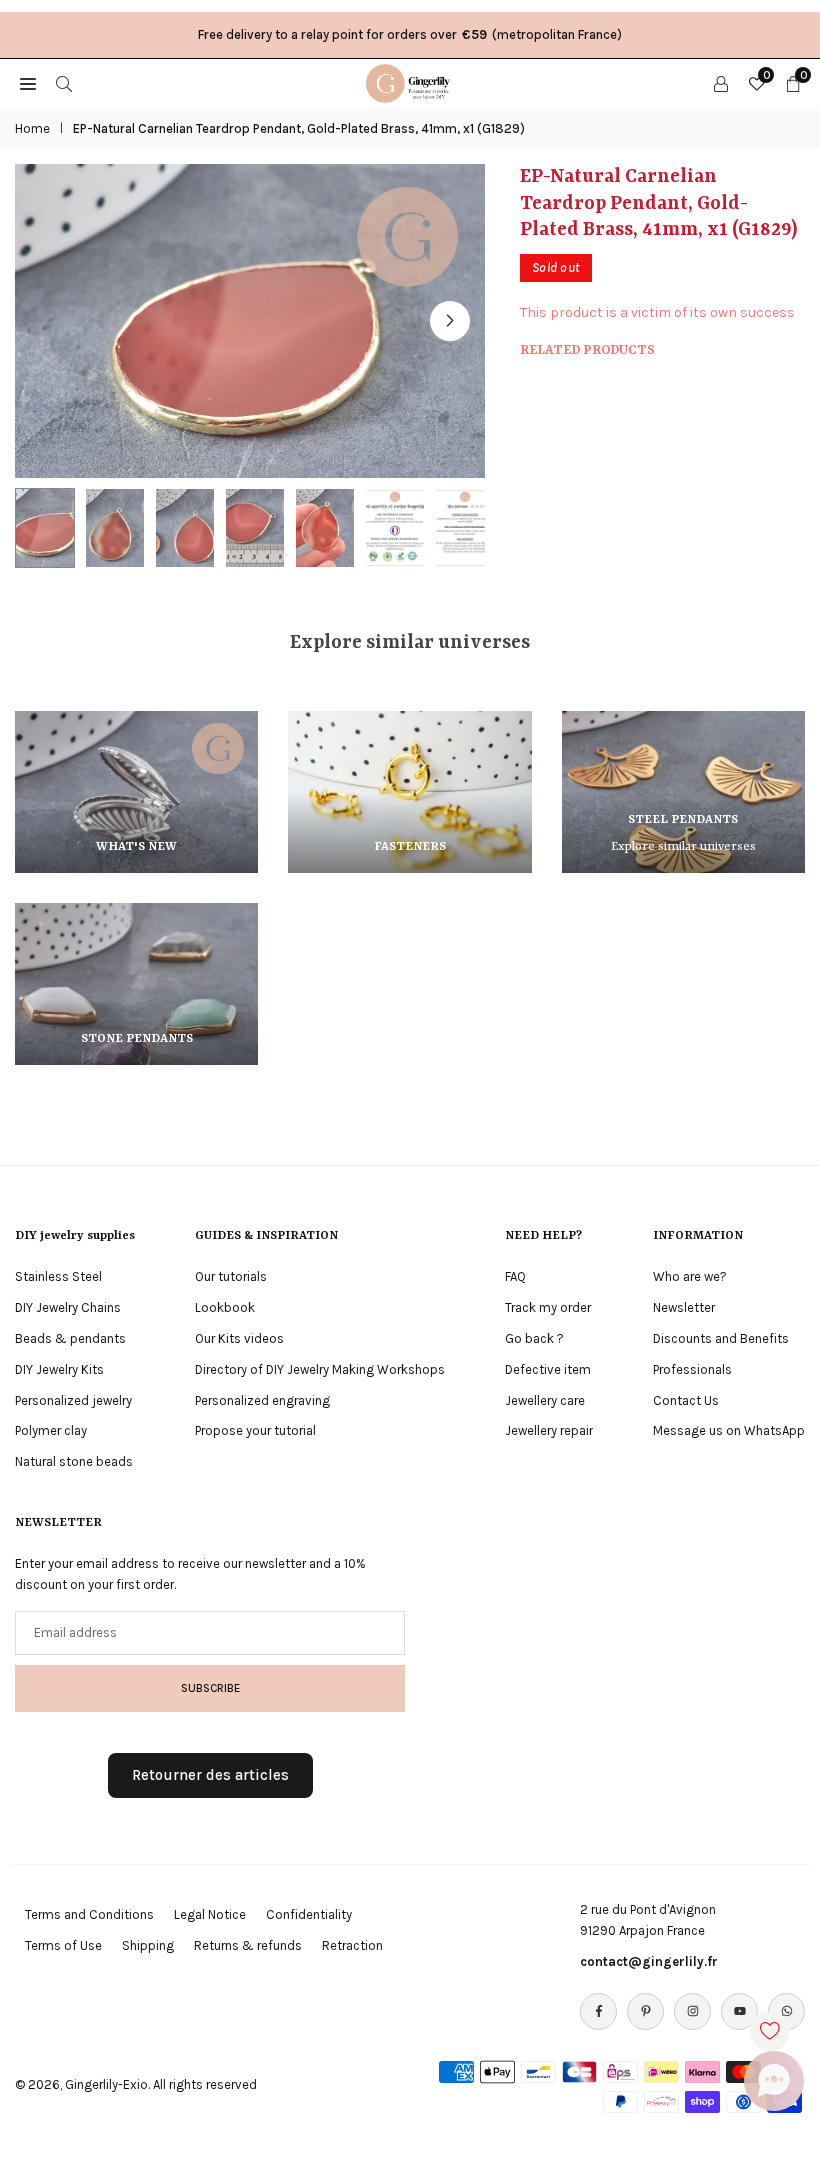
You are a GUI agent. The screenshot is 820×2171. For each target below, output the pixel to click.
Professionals (692, 1369)
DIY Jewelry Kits (59, 1369)
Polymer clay (51, 1430)
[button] (450, 321)
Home (32, 128)
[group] (250, 320)
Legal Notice (210, 1914)
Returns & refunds (248, 1945)
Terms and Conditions (89, 1914)
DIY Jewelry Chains (68, 1307)
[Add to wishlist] (770, 2031)
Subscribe (210, 1688)
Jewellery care (545, 1400)
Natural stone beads (74, 1461)
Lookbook (225, 1307)
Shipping (148, 1945)
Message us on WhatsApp (729, 1430)
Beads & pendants (70, 1338)
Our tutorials (231, 1276)
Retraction (352, 1945)
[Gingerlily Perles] (411, 82)
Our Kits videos (239, 1338)
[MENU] (28, 83)
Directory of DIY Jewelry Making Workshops (320, 1369)
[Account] (721, 83)
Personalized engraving (262, 1400)
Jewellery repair (549, 1430)
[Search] (64, 83)
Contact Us (686, 1400)
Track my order (548, 1307)
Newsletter (684, 1307)
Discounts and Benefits (721, 1338)
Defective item (548, 1369)
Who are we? (690, 1276)
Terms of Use (63, 1945)
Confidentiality (309, 1914)
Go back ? (534, 1338)
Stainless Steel (58, 1276)
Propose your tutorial (255, 1430)
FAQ (515, 1276)
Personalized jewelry (73, 1400)
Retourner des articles (210, 1775)
